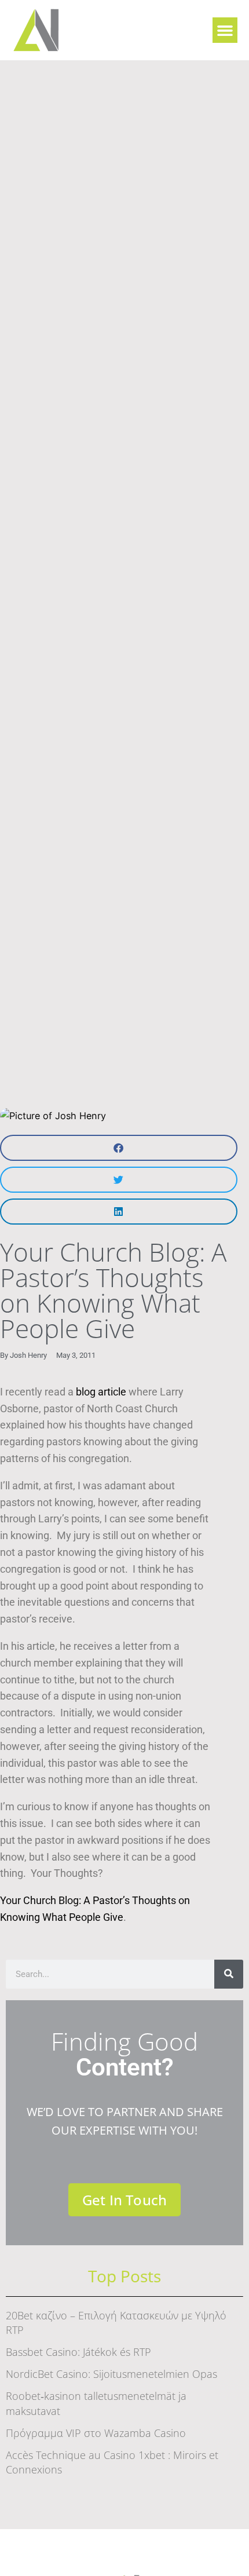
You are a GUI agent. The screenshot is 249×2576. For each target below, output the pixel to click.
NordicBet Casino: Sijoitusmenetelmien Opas (111, 2374)
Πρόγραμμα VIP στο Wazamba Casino (96, 2433)
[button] (225, 30)
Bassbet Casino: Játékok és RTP (78, 2352)
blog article (101, 1392)
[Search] (229, 1974)
